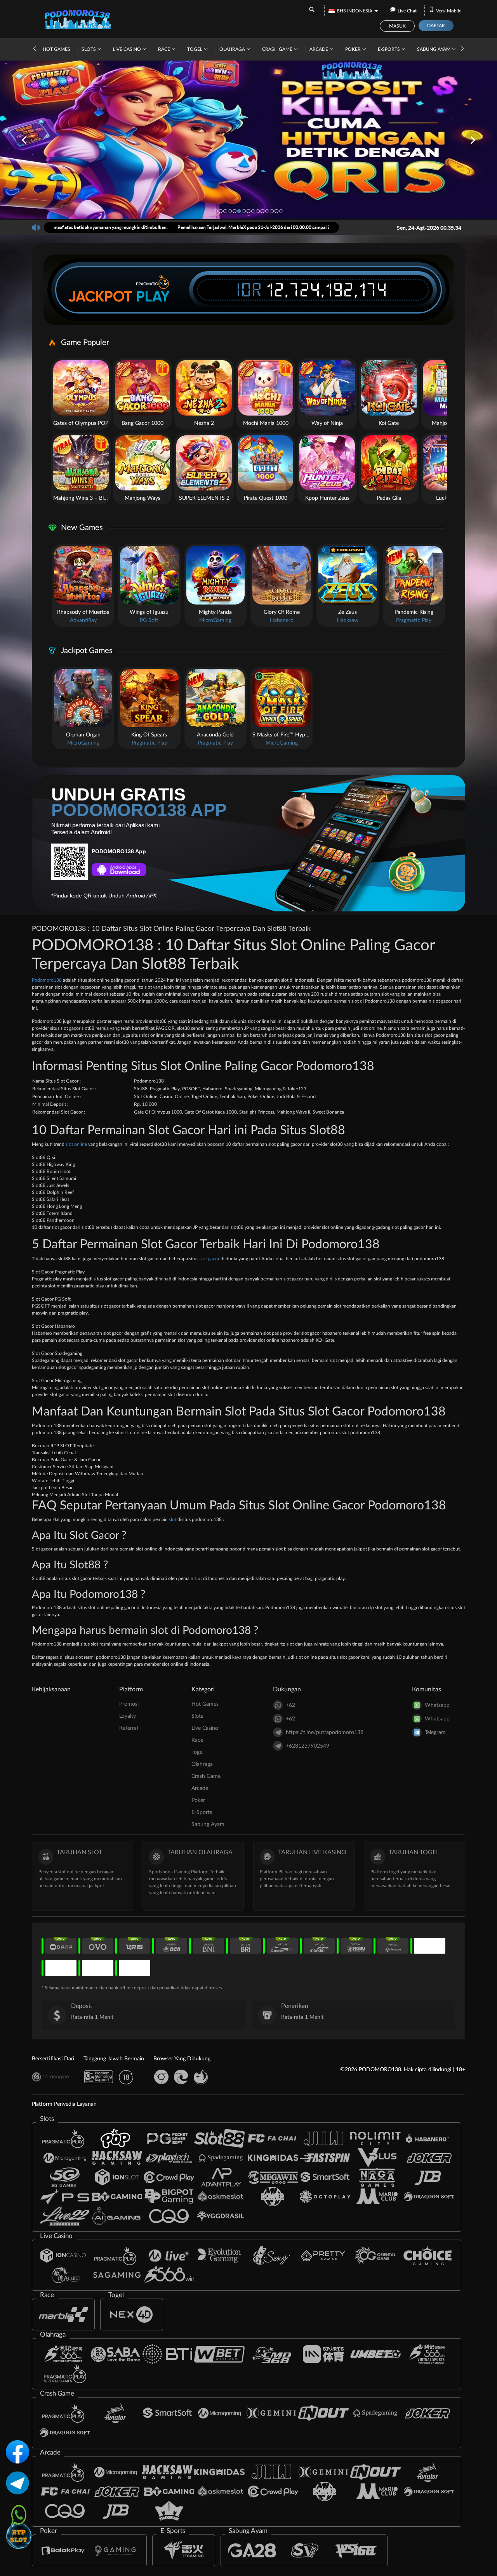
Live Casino (128, 49)
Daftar (436, 26)
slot (173, 1519)
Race (165, 49)
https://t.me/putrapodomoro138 (325, 1732)
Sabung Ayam (434, 49)
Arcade (319, 49)
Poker (354, 49)
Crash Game (278, 49)
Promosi (129, 1704)
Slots (89, 49)
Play (153, 296)
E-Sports (389, 49)
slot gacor (209, 1259)
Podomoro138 (47, 980)
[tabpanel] (248, 140)
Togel (195, 49)
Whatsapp (437, 1705)
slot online (76, 1144)
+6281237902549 (308, 1746)
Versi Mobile (449, 11)
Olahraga (233, 49)
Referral (129, 1728)
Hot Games (56, 49)
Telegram (435, 1732)
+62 (290, 1705)
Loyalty (128, 1716)
